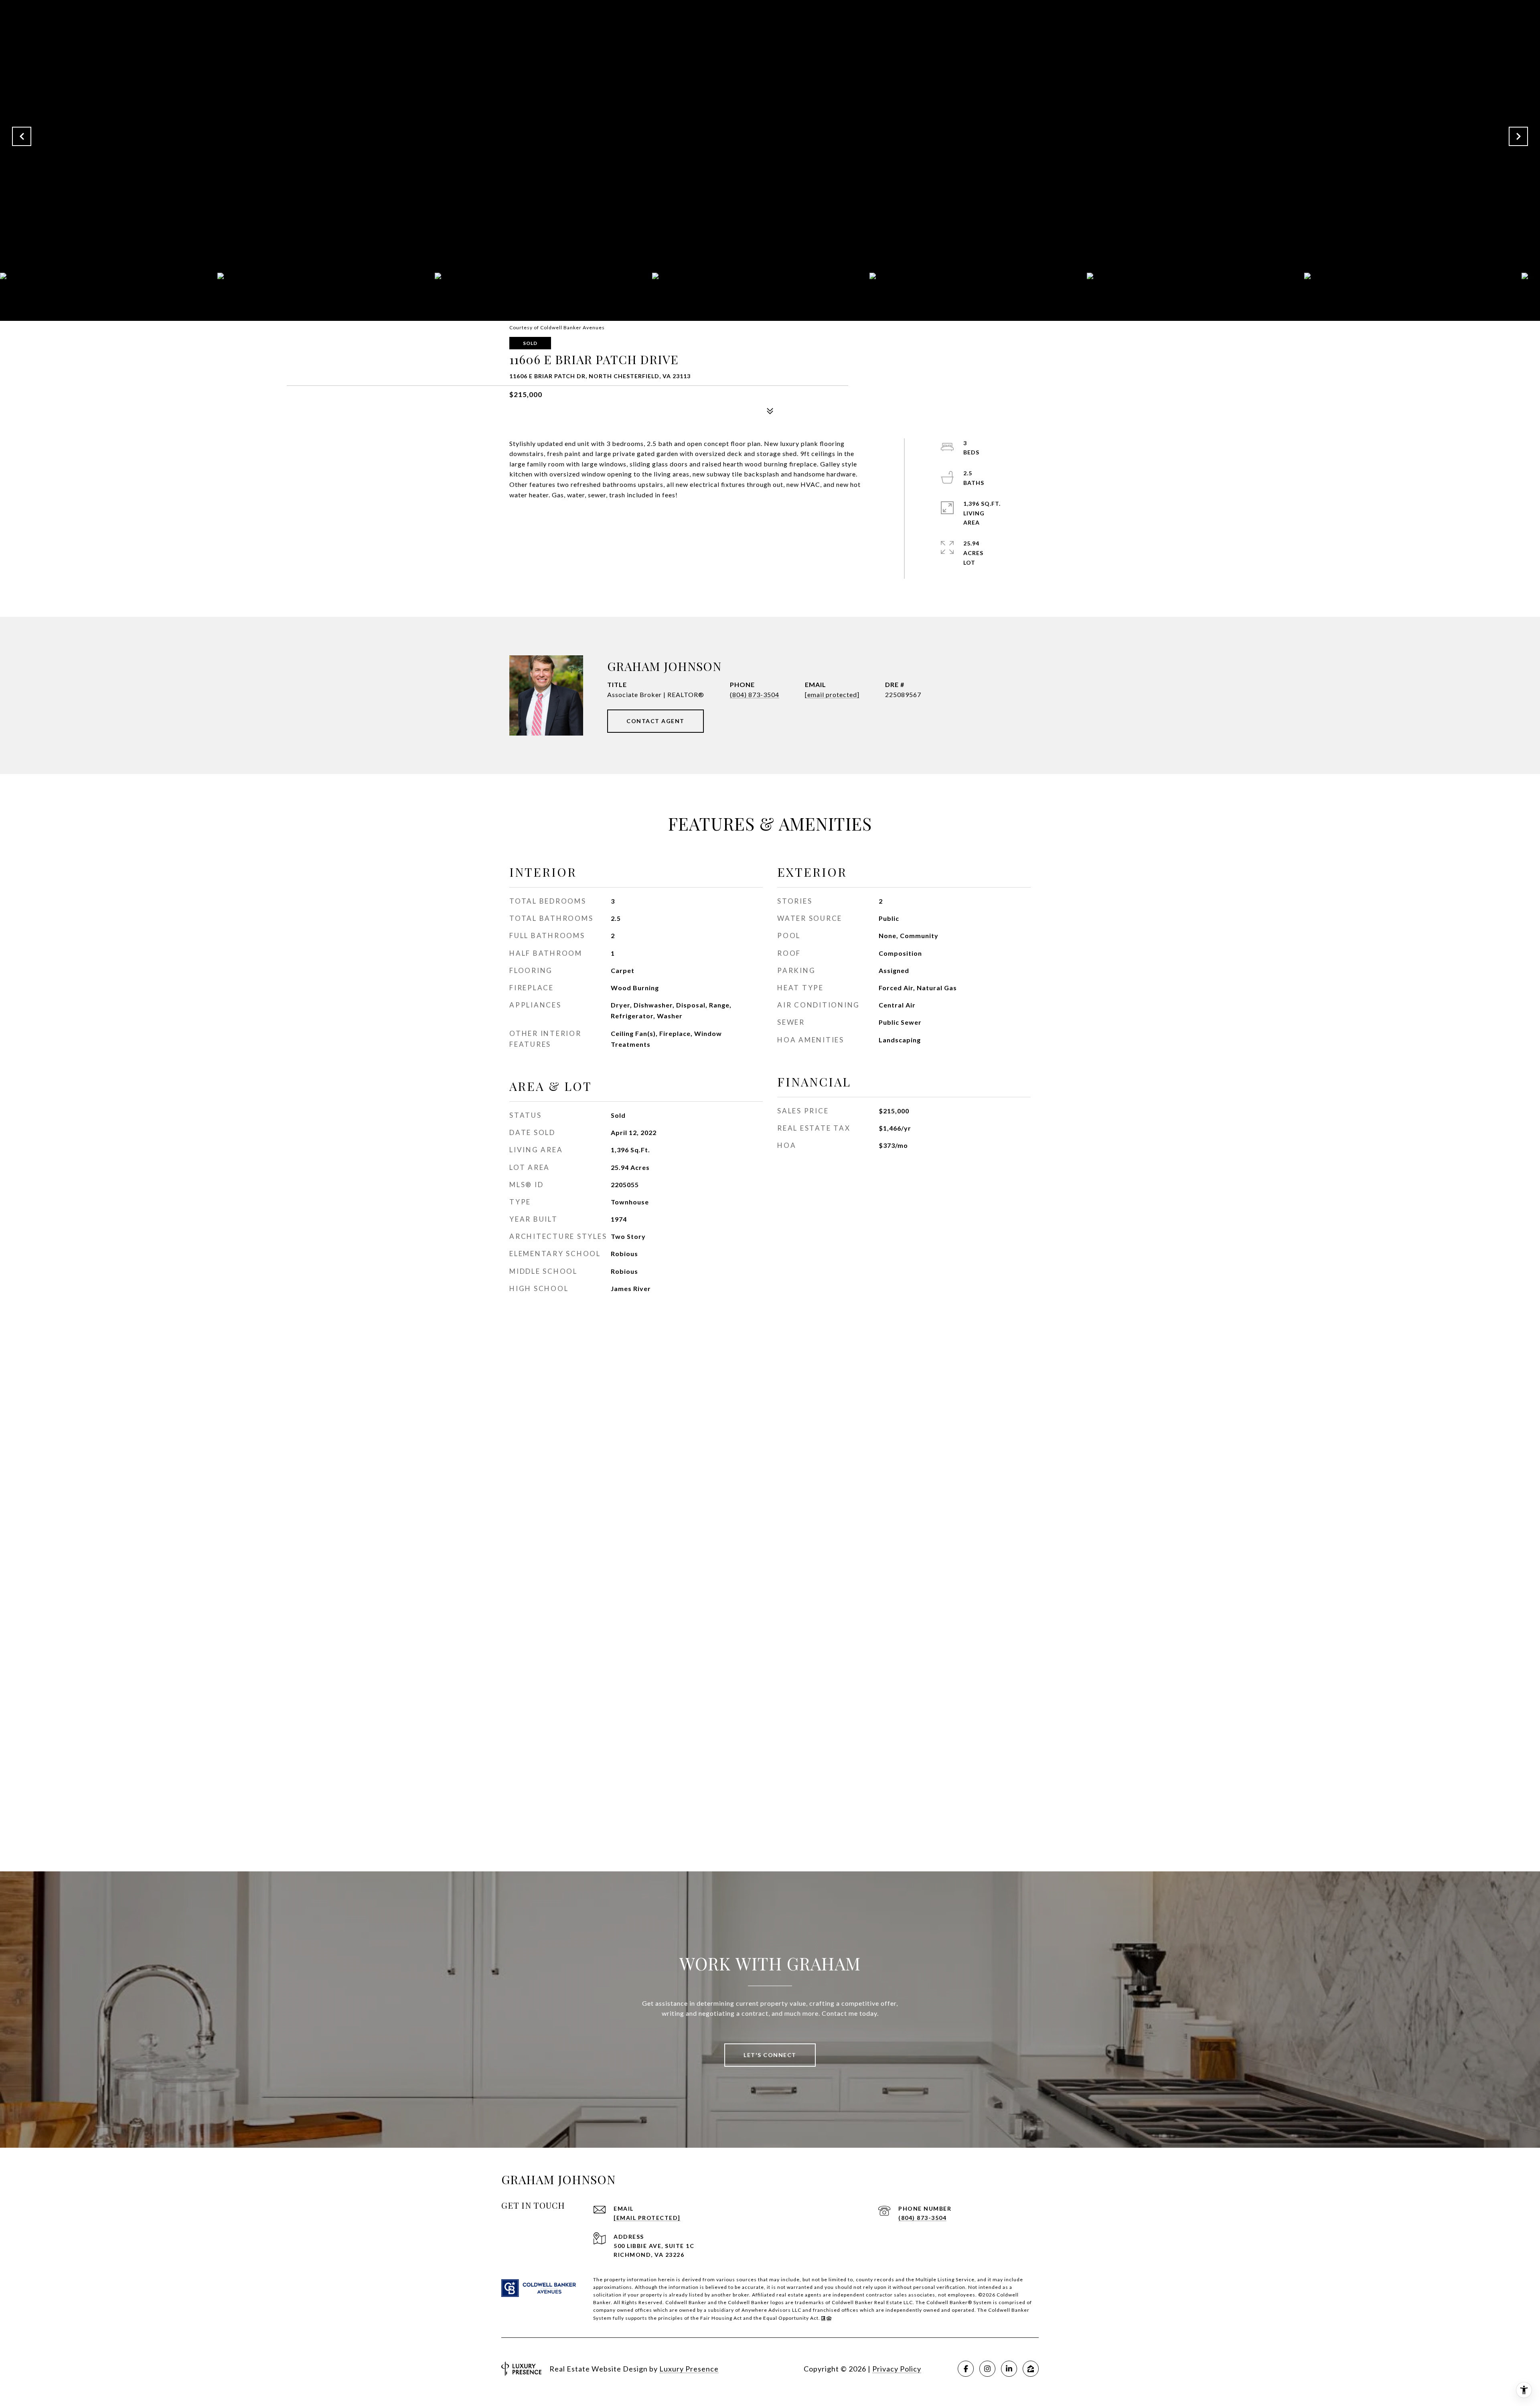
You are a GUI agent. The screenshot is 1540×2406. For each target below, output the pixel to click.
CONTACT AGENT (656, 721)
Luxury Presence (689, 2369)
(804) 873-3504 (755, 694)
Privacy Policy (897, 2369)
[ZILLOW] (1031, 2369)
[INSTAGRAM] (987, 2369)
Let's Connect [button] (770, 2055)
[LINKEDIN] (1009, 2369)
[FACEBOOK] (966, 2369)
